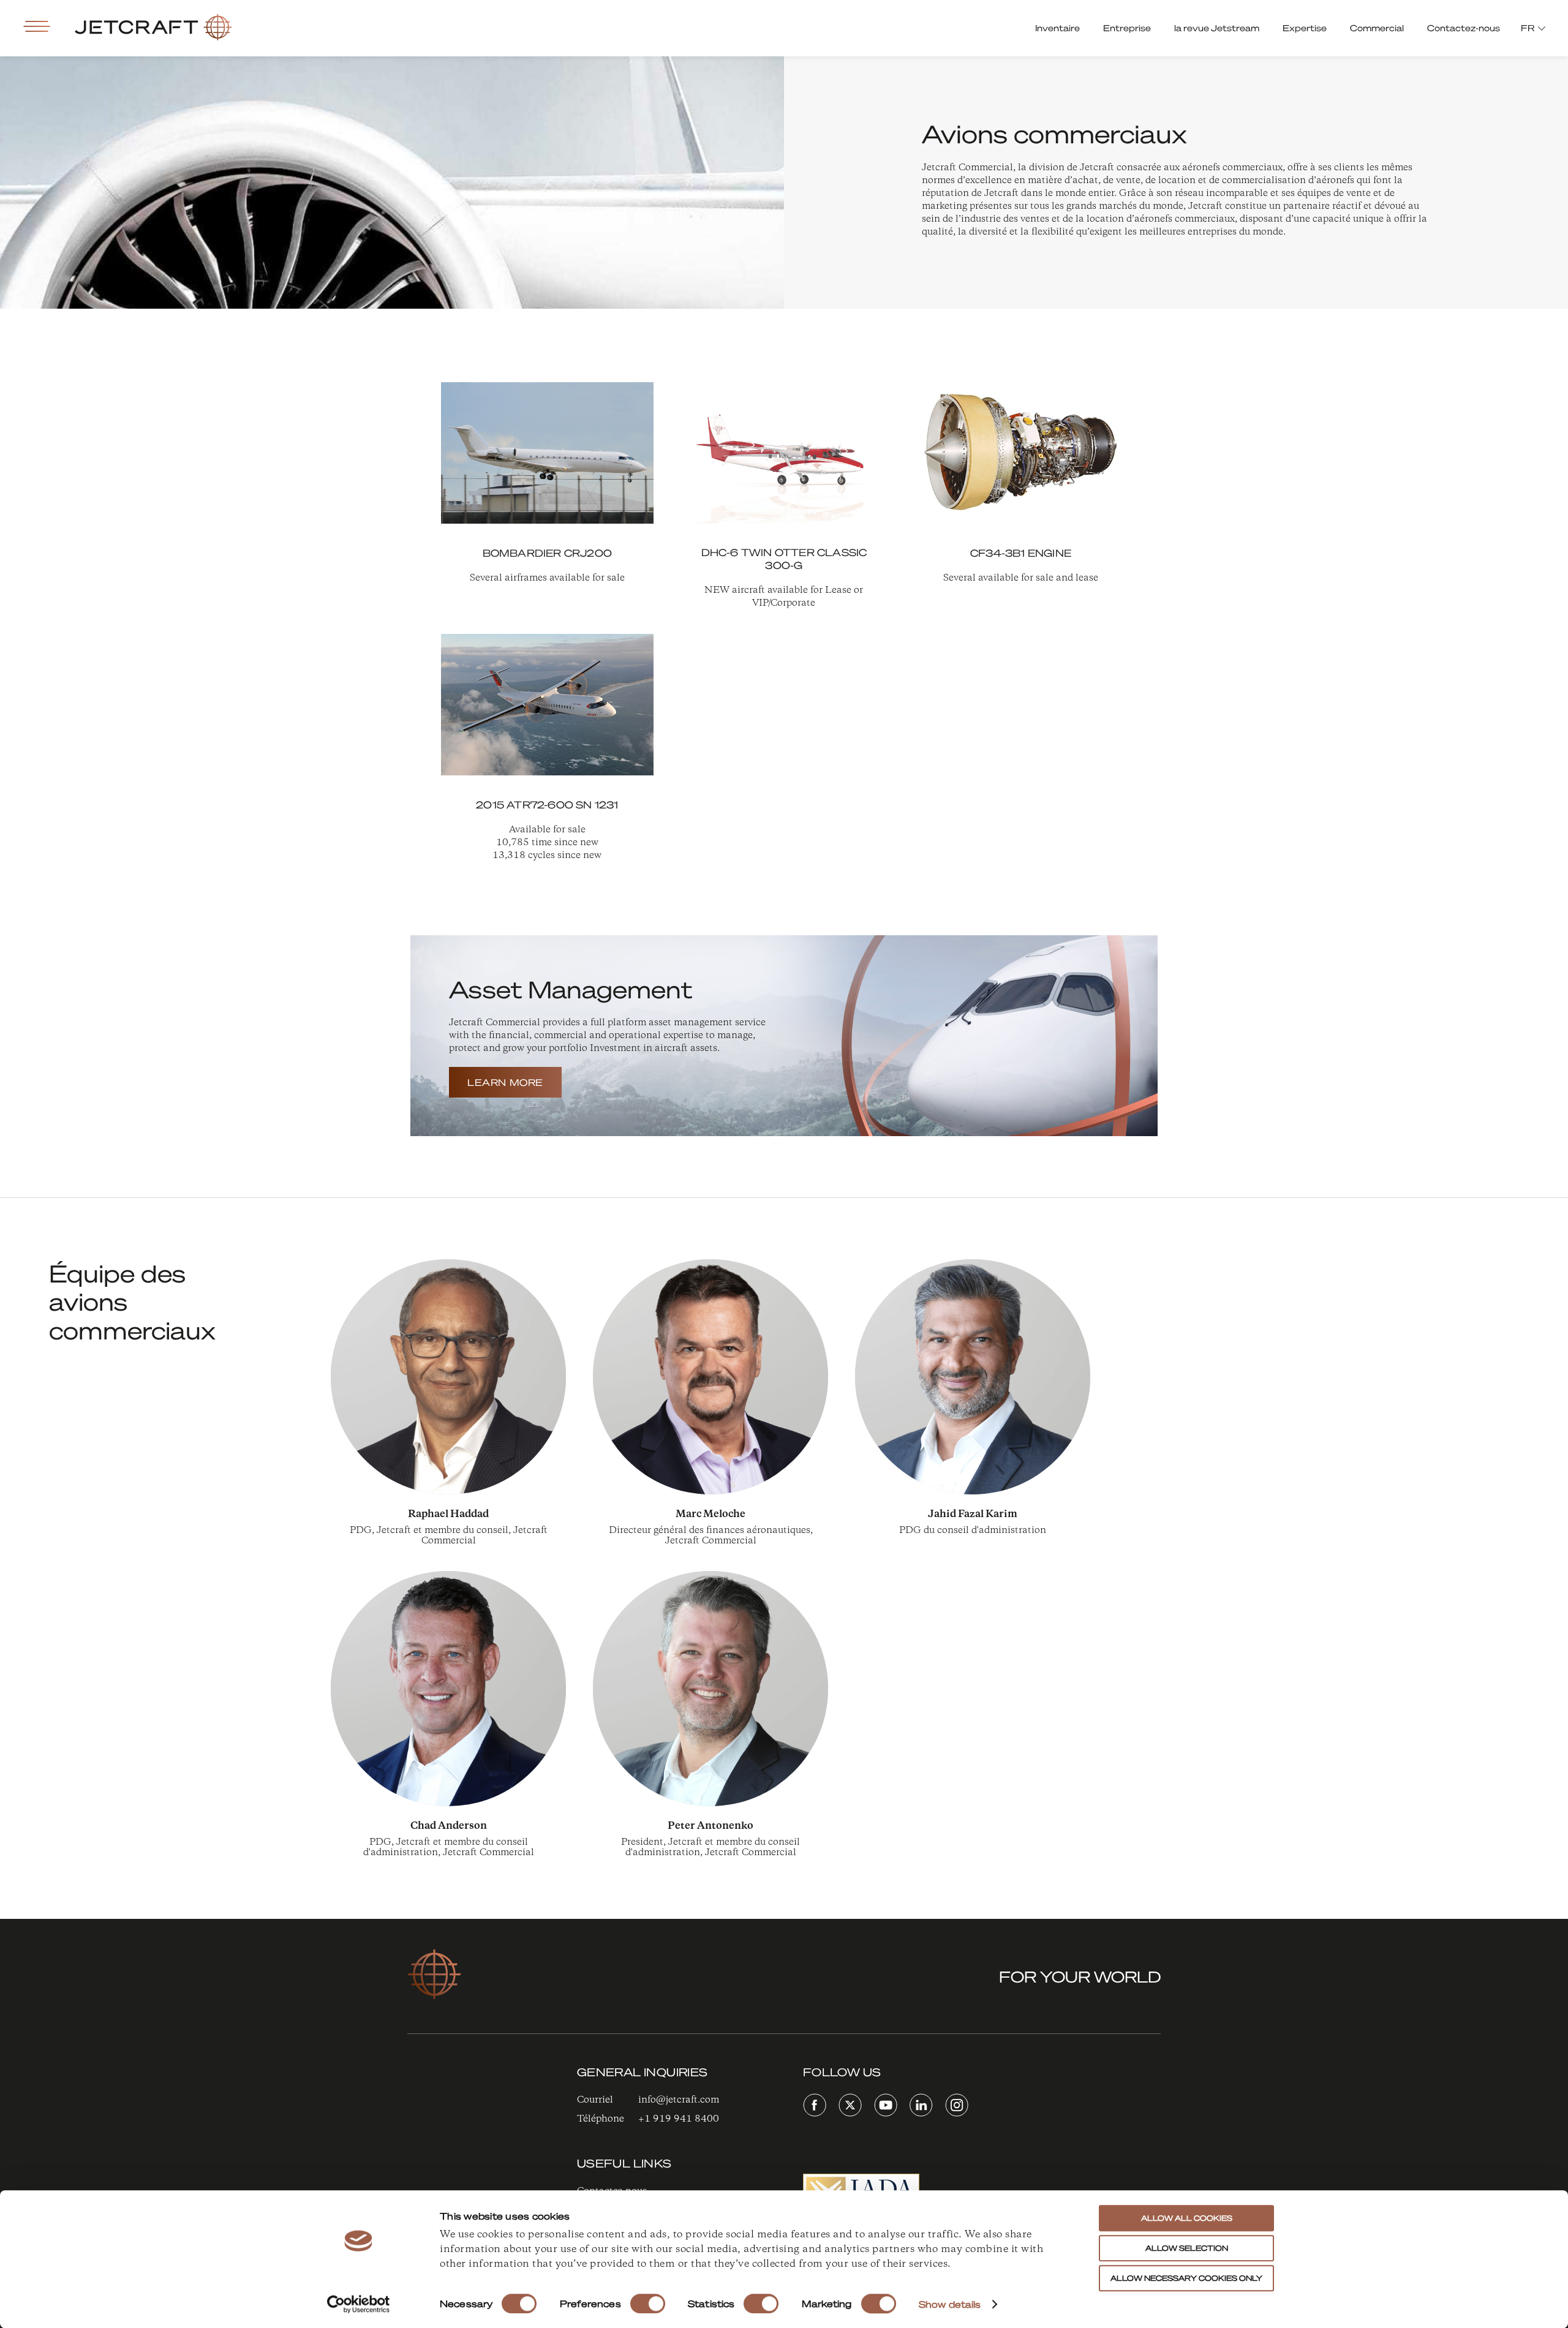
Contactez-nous (1464, 28)
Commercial (1377, 28)
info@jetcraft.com (679, 2100)
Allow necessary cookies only (1186, 2278)
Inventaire (1057, 28)
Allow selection (1187, 2248)
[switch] (648, 2304)
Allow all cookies (1187, 2218)
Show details (950, 2304)
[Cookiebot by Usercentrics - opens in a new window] (359, 2304)
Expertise (1305, 28)
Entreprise (1127, 28)
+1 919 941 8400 (679, 2119)
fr (1528, 28)
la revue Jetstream (1217, 28)
